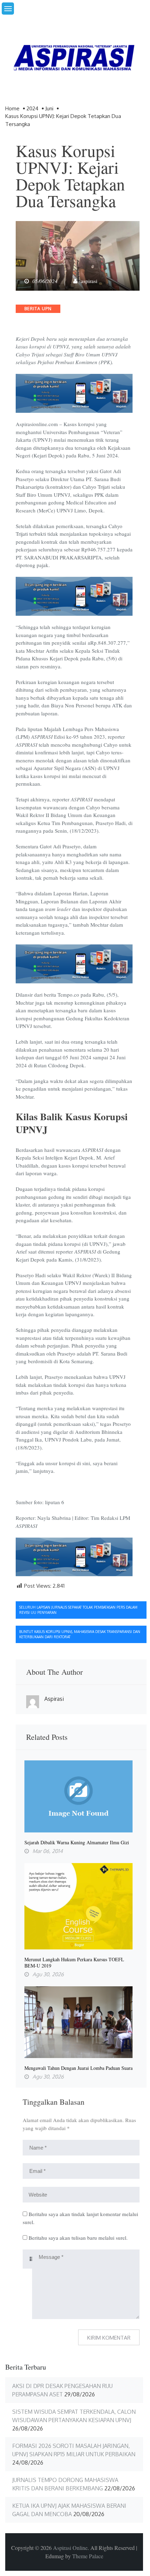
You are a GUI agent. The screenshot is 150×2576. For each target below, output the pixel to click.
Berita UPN (38, 309)
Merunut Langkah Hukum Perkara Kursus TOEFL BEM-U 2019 (74, 1963)
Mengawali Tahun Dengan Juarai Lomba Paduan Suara (78, 2068)
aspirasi (89, 281)
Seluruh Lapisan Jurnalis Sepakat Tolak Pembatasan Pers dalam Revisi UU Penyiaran (78, 1610)
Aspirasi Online (70, 2548)
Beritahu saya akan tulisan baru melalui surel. (78, 2238)
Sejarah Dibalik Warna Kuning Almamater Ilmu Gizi (77, 1843)
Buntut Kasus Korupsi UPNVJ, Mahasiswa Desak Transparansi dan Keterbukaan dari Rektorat (80, 1634)
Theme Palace (88, 2556)
